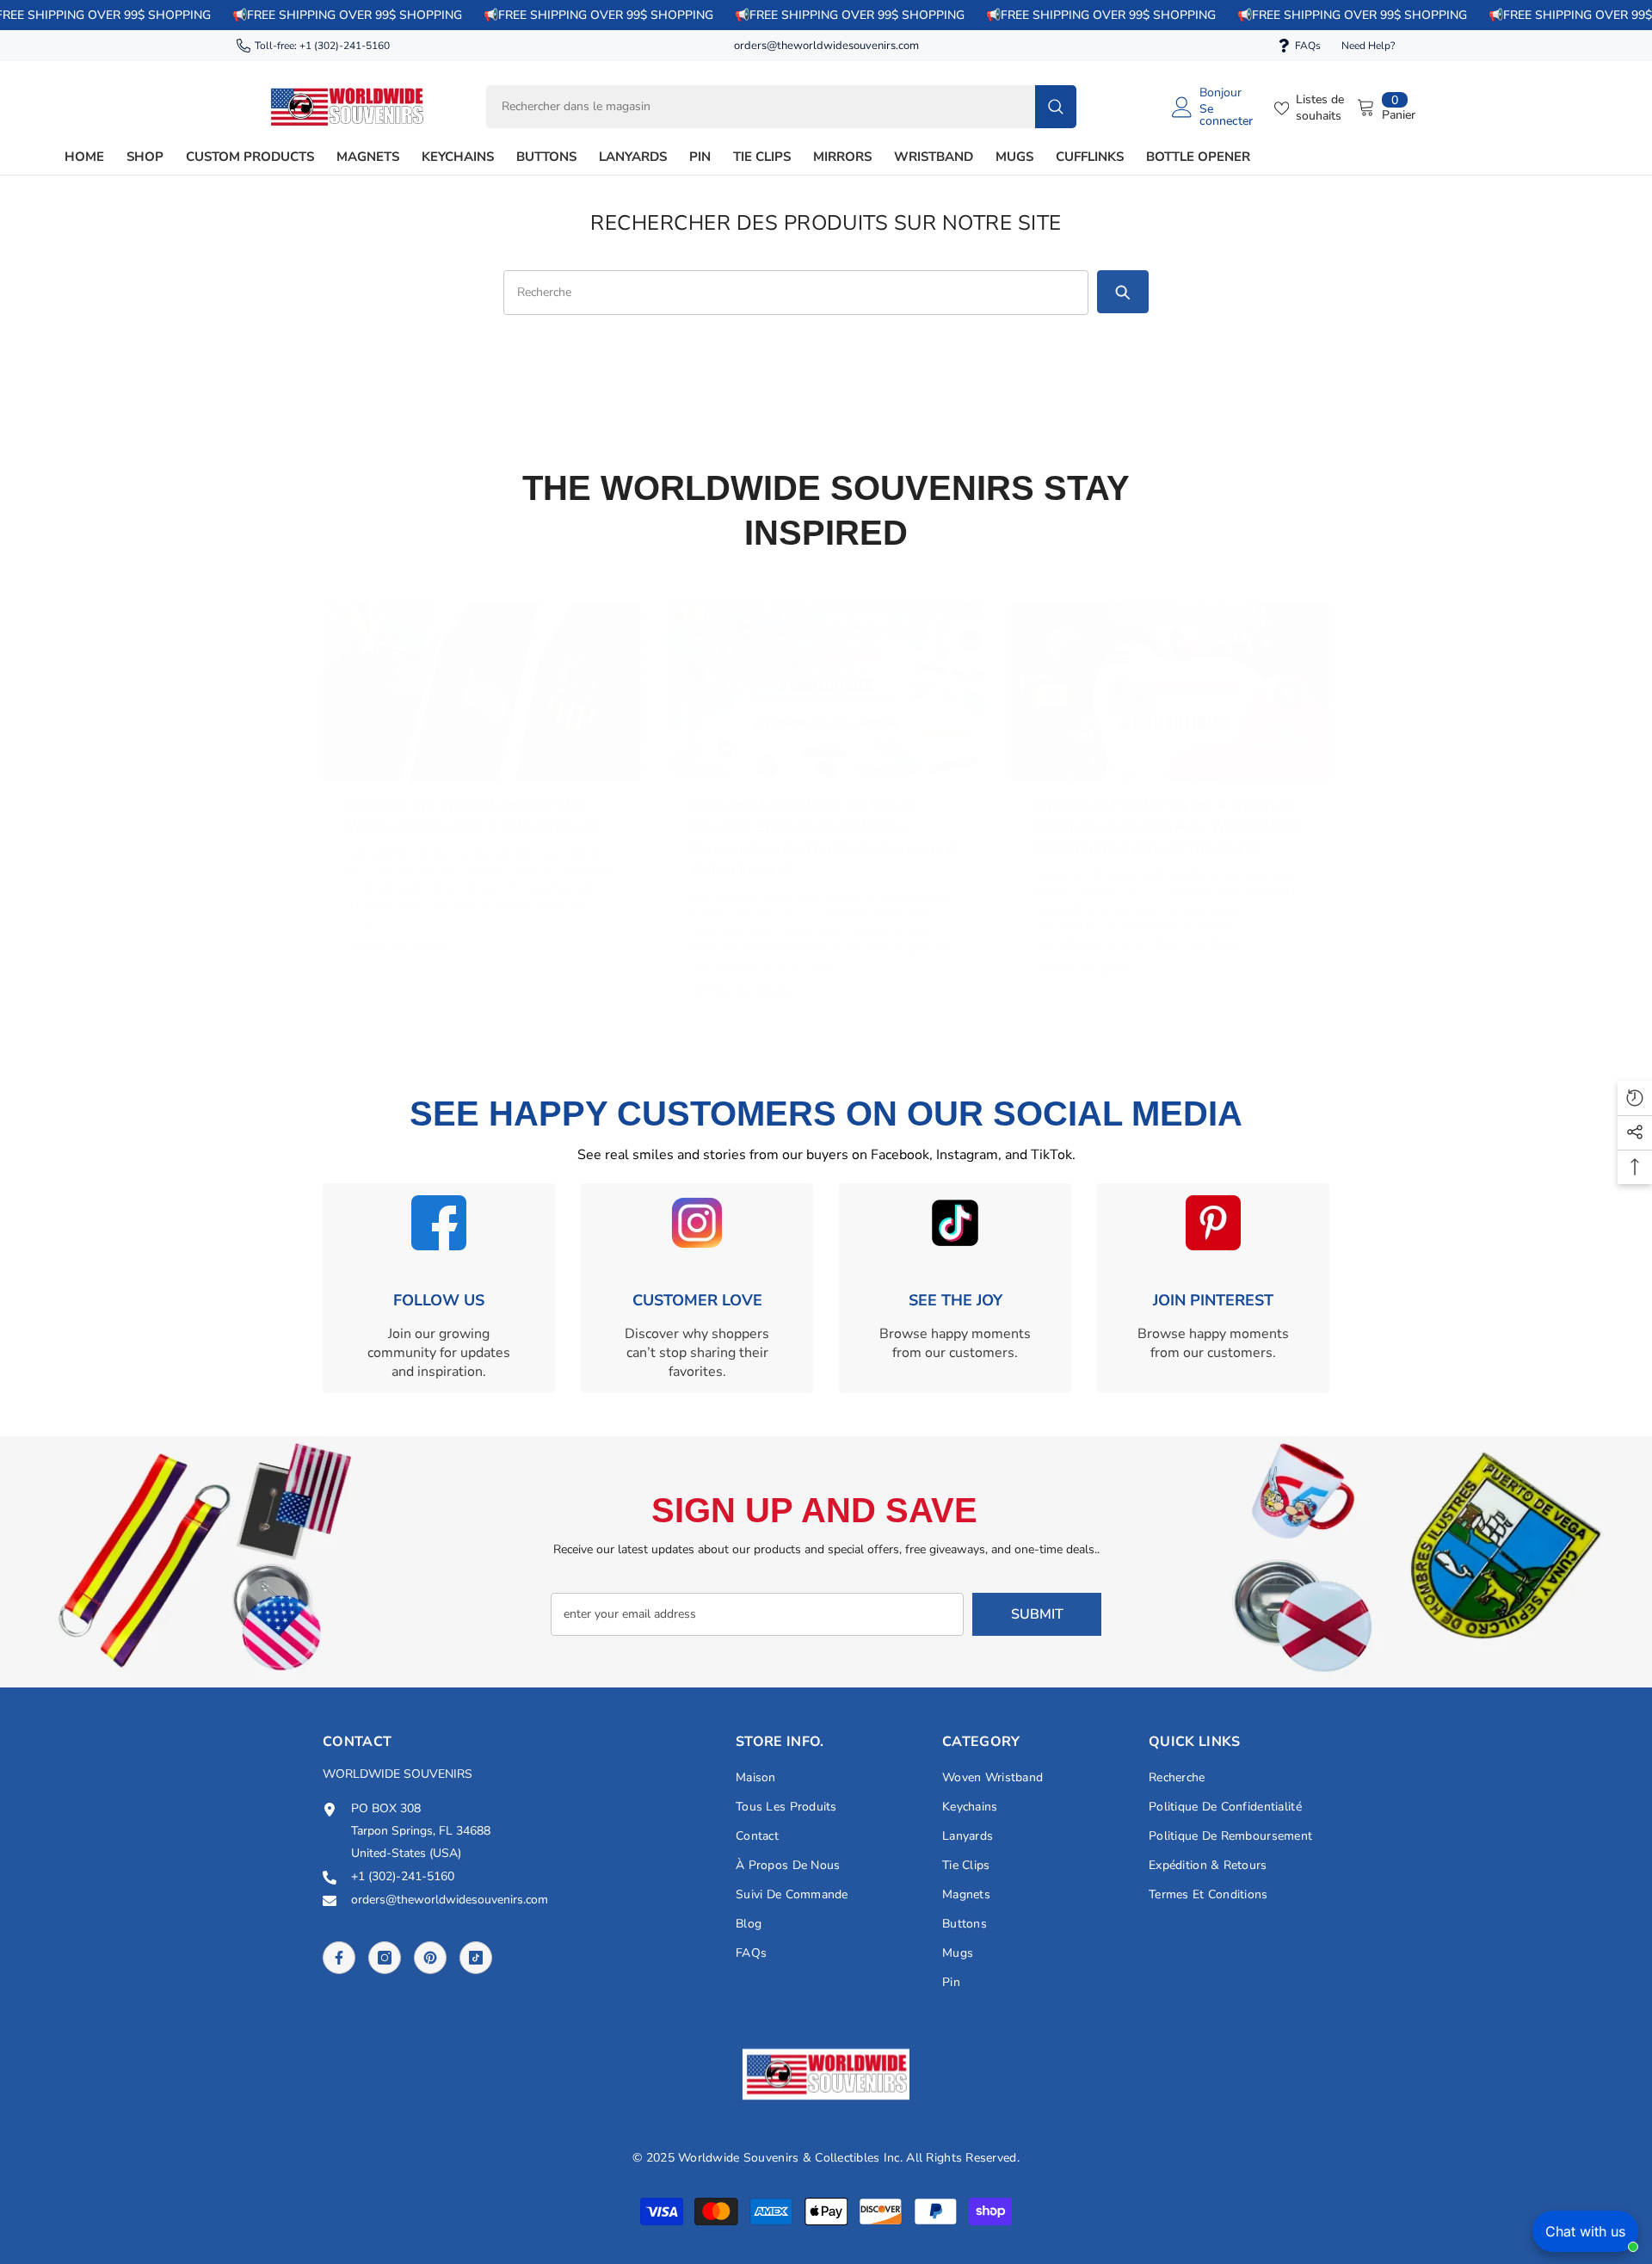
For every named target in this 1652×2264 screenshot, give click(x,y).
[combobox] (761, 107)
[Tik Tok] (476, 1958)
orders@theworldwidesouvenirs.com (826, 46)
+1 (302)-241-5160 (345, 46)
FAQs (1308, 46)
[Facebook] (339, 1958)
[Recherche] (781, 107)
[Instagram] (385, 1958)
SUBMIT (1037, 1614)
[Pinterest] (430, 1958)
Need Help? (1368, 46)
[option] (482, 776)
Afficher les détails (397, 948)
